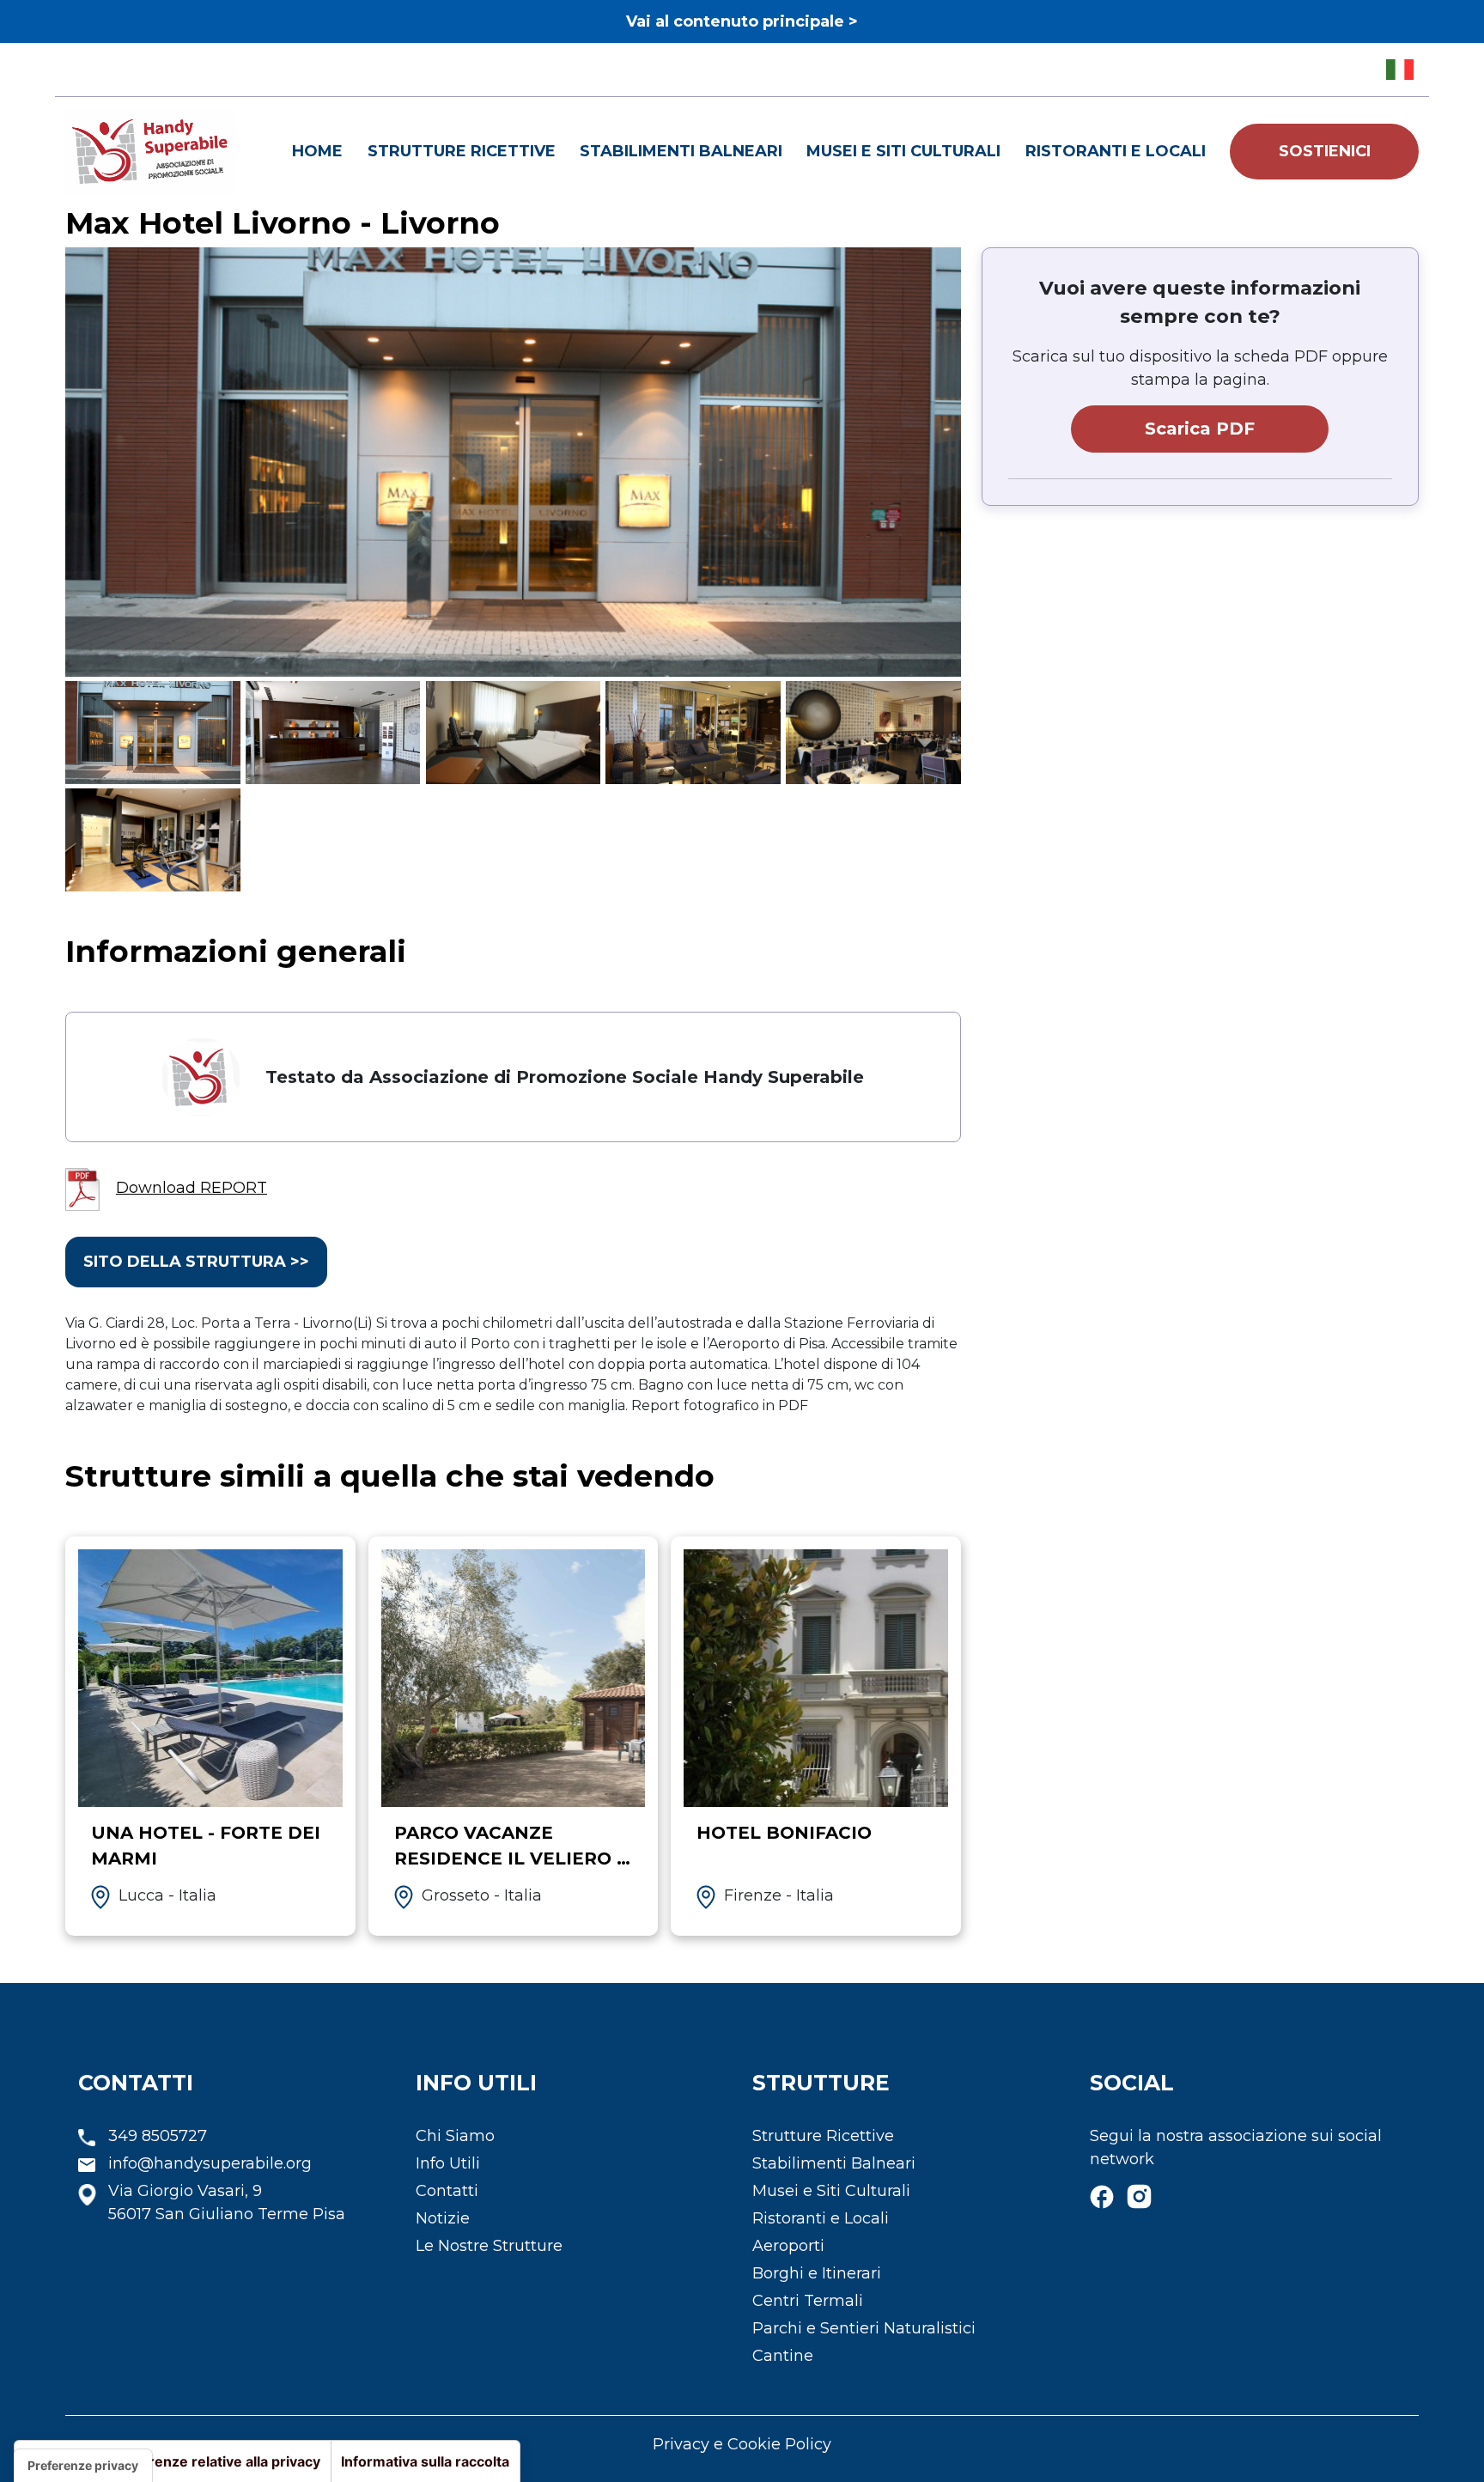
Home (317, 151)
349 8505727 (158, 2136)
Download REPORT (192, 1188)
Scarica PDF (1200, 429)
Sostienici (1325, 151)
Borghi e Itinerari (817, 2273)
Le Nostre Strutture (489, 2246)
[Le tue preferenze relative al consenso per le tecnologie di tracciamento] (83, 2466)
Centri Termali (808, 2301)
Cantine (783, 2356)
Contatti (447, 2191)
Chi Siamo (455, 2136)
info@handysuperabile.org (210, 2163)
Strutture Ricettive (462, 151)
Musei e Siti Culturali (903, 151)
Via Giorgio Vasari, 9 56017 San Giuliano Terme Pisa (227, 2202)
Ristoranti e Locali (1116, 151)
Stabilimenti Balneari (681, 151)
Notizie (443, 2218)
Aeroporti (788, 2246)
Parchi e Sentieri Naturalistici (864, 2328)
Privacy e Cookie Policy (742, 2444)
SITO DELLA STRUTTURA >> (196, 1262)
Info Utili (448, 2163)
